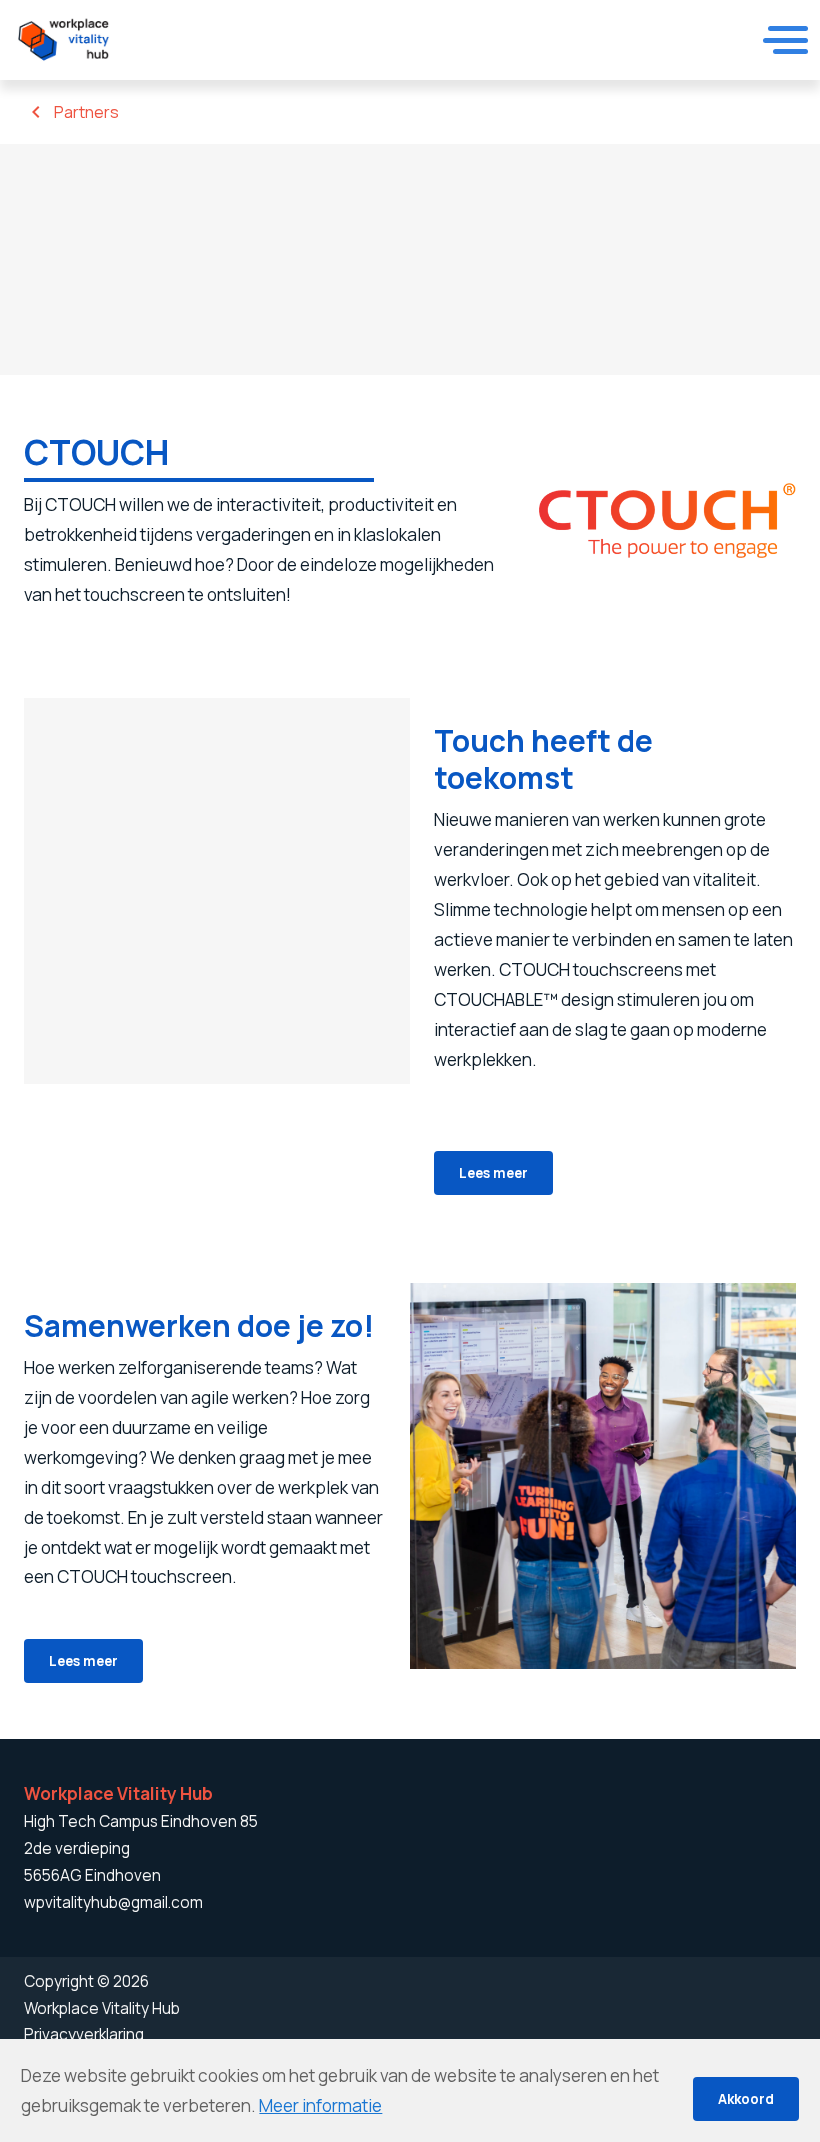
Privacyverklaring (84, 2034)
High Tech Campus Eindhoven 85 (141, 1821)
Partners (86, 112)
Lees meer (493, 1172)
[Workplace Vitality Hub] (63, 40)
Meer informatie (320, 2105)
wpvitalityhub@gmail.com (113, 1902)
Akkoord (746, 2098)
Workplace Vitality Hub (102, 2008)
